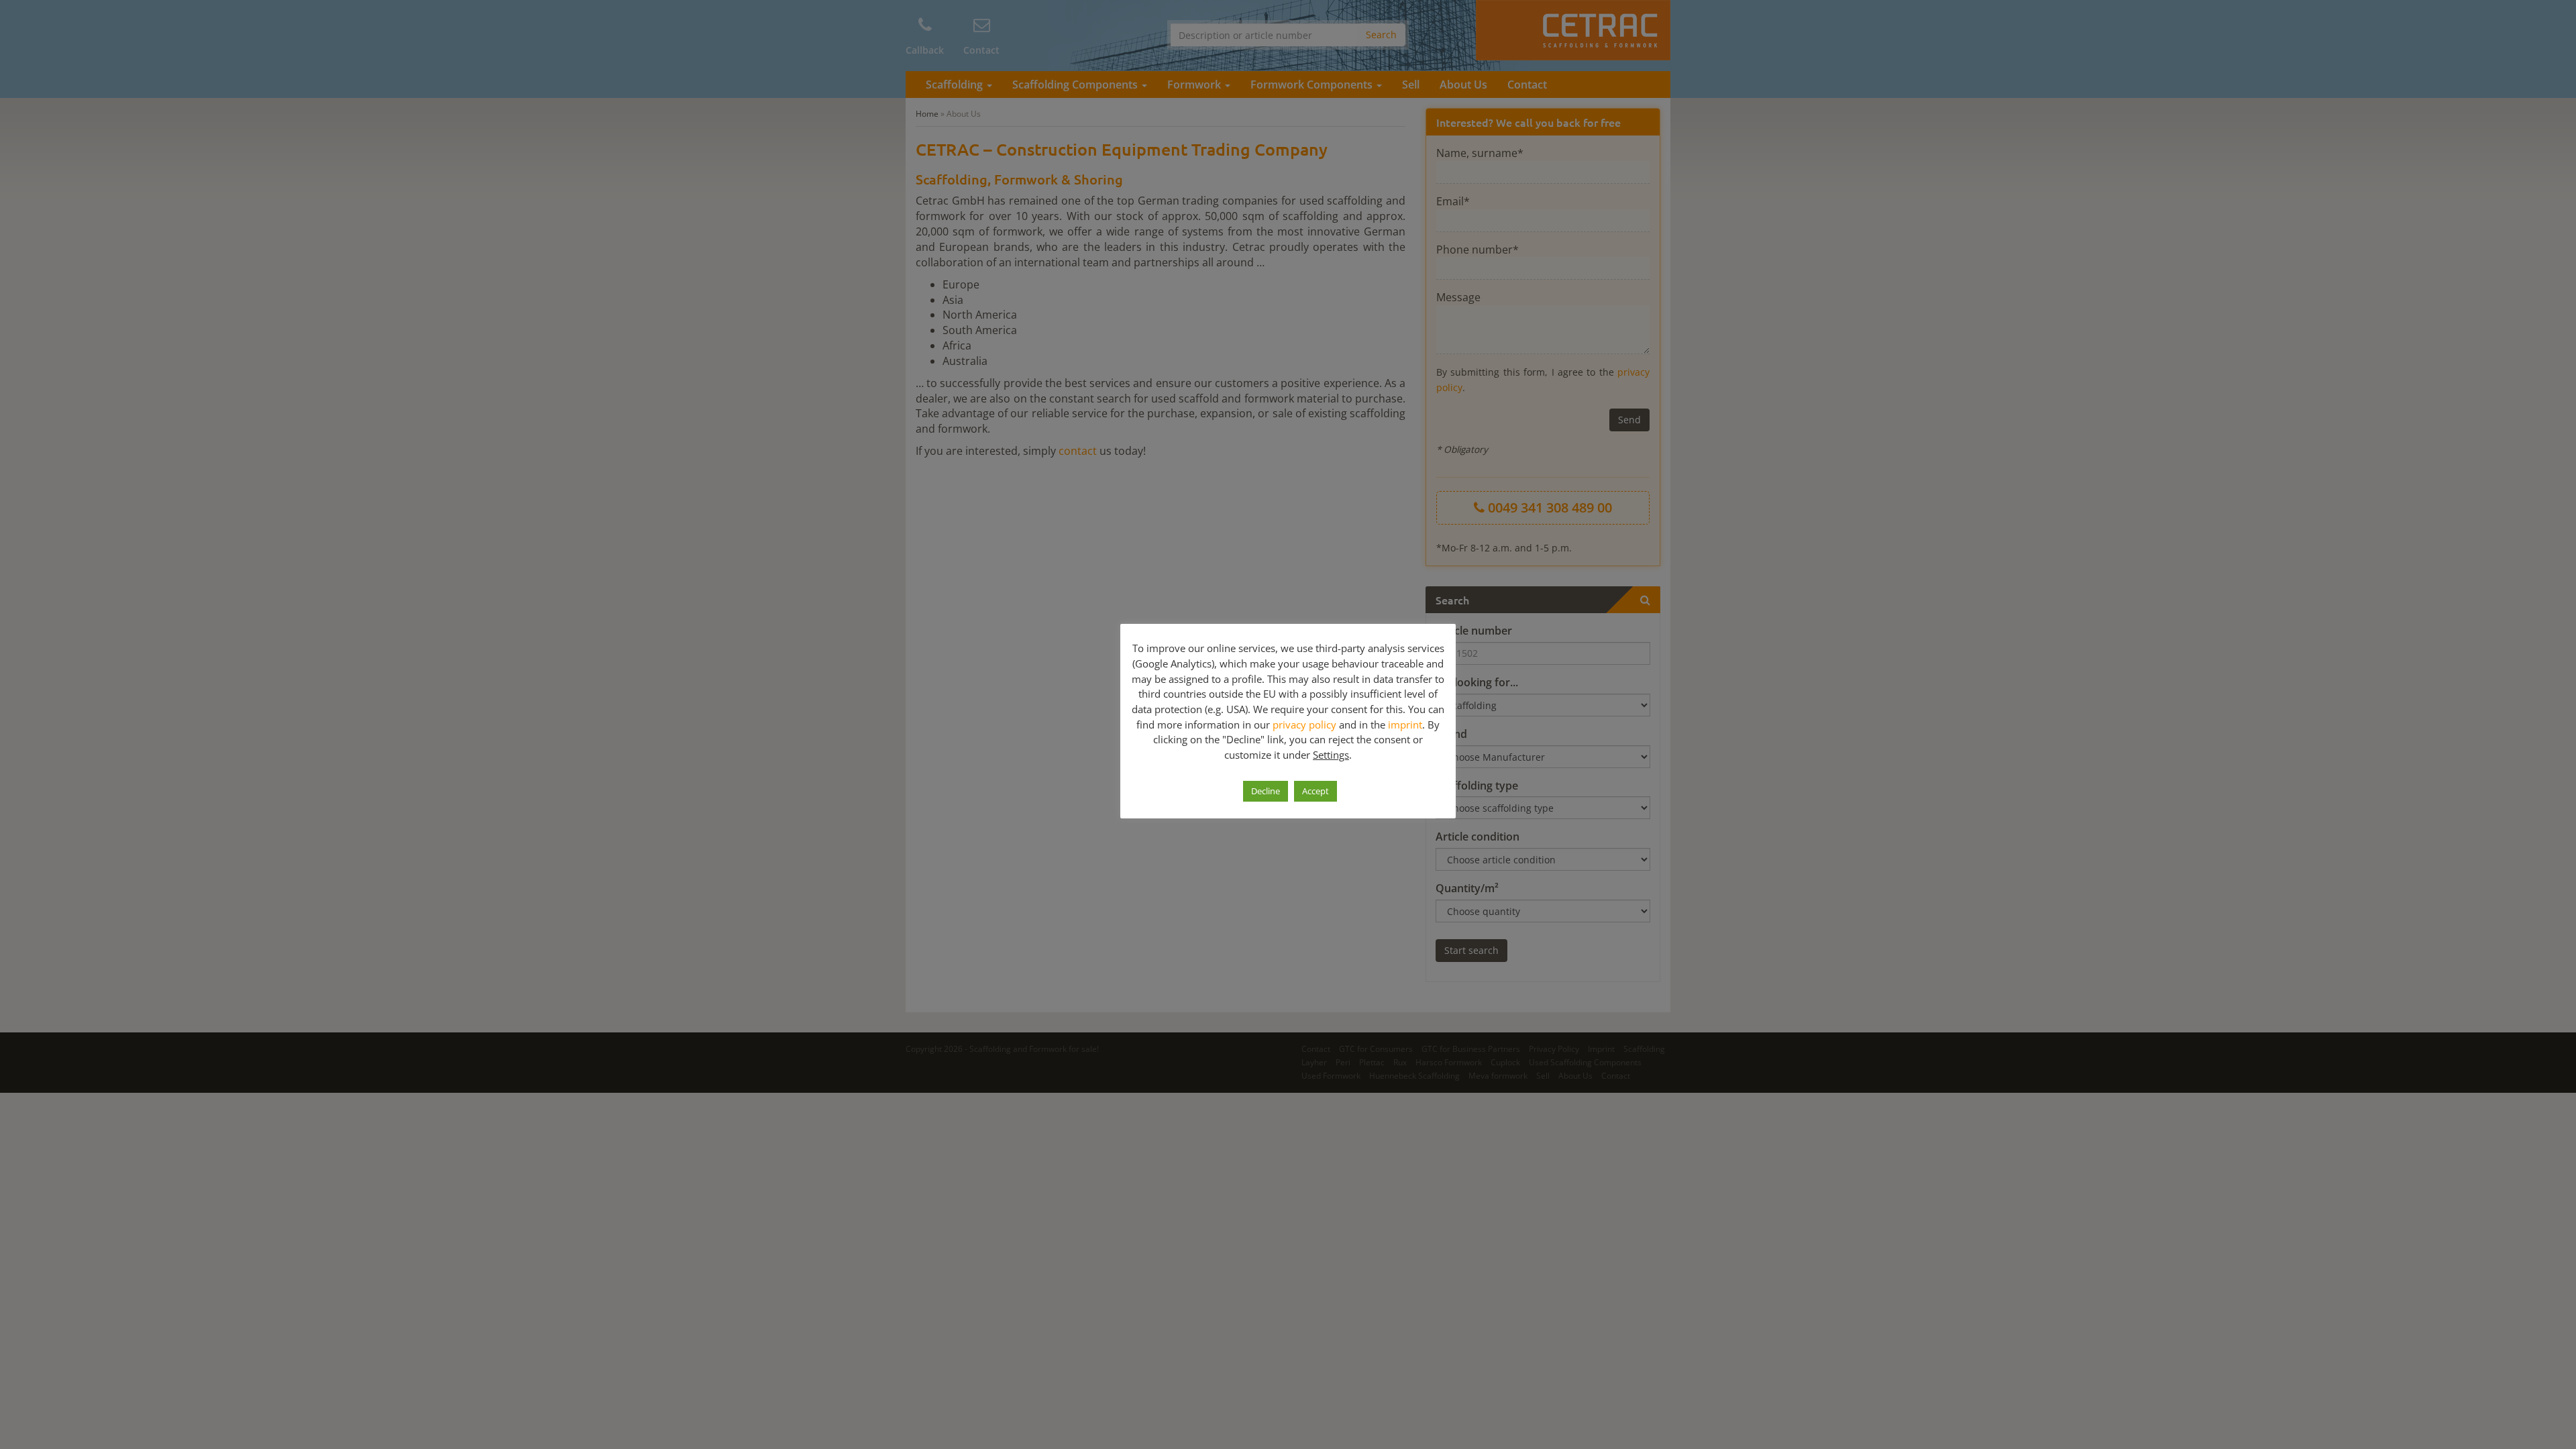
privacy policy (1304, 724)
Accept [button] (1316, 791)
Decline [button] (1266, 791)
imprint (1405, 724)
